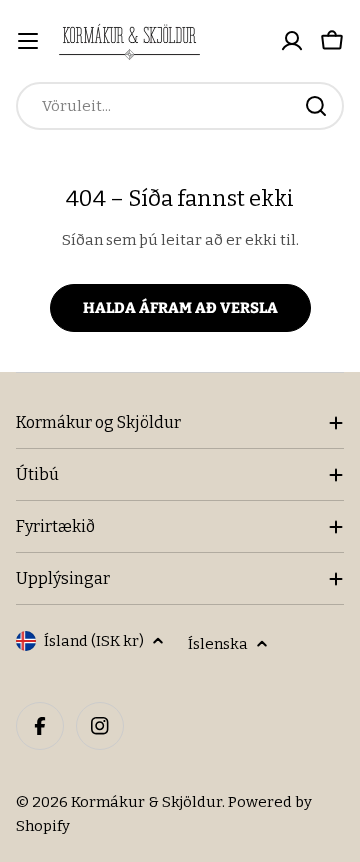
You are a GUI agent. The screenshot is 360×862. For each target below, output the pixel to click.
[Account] (292, 41)
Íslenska (218, 644)
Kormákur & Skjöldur (146, 802)
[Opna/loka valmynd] (28, 41)
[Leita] (316, 106)
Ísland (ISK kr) (94, 641)
